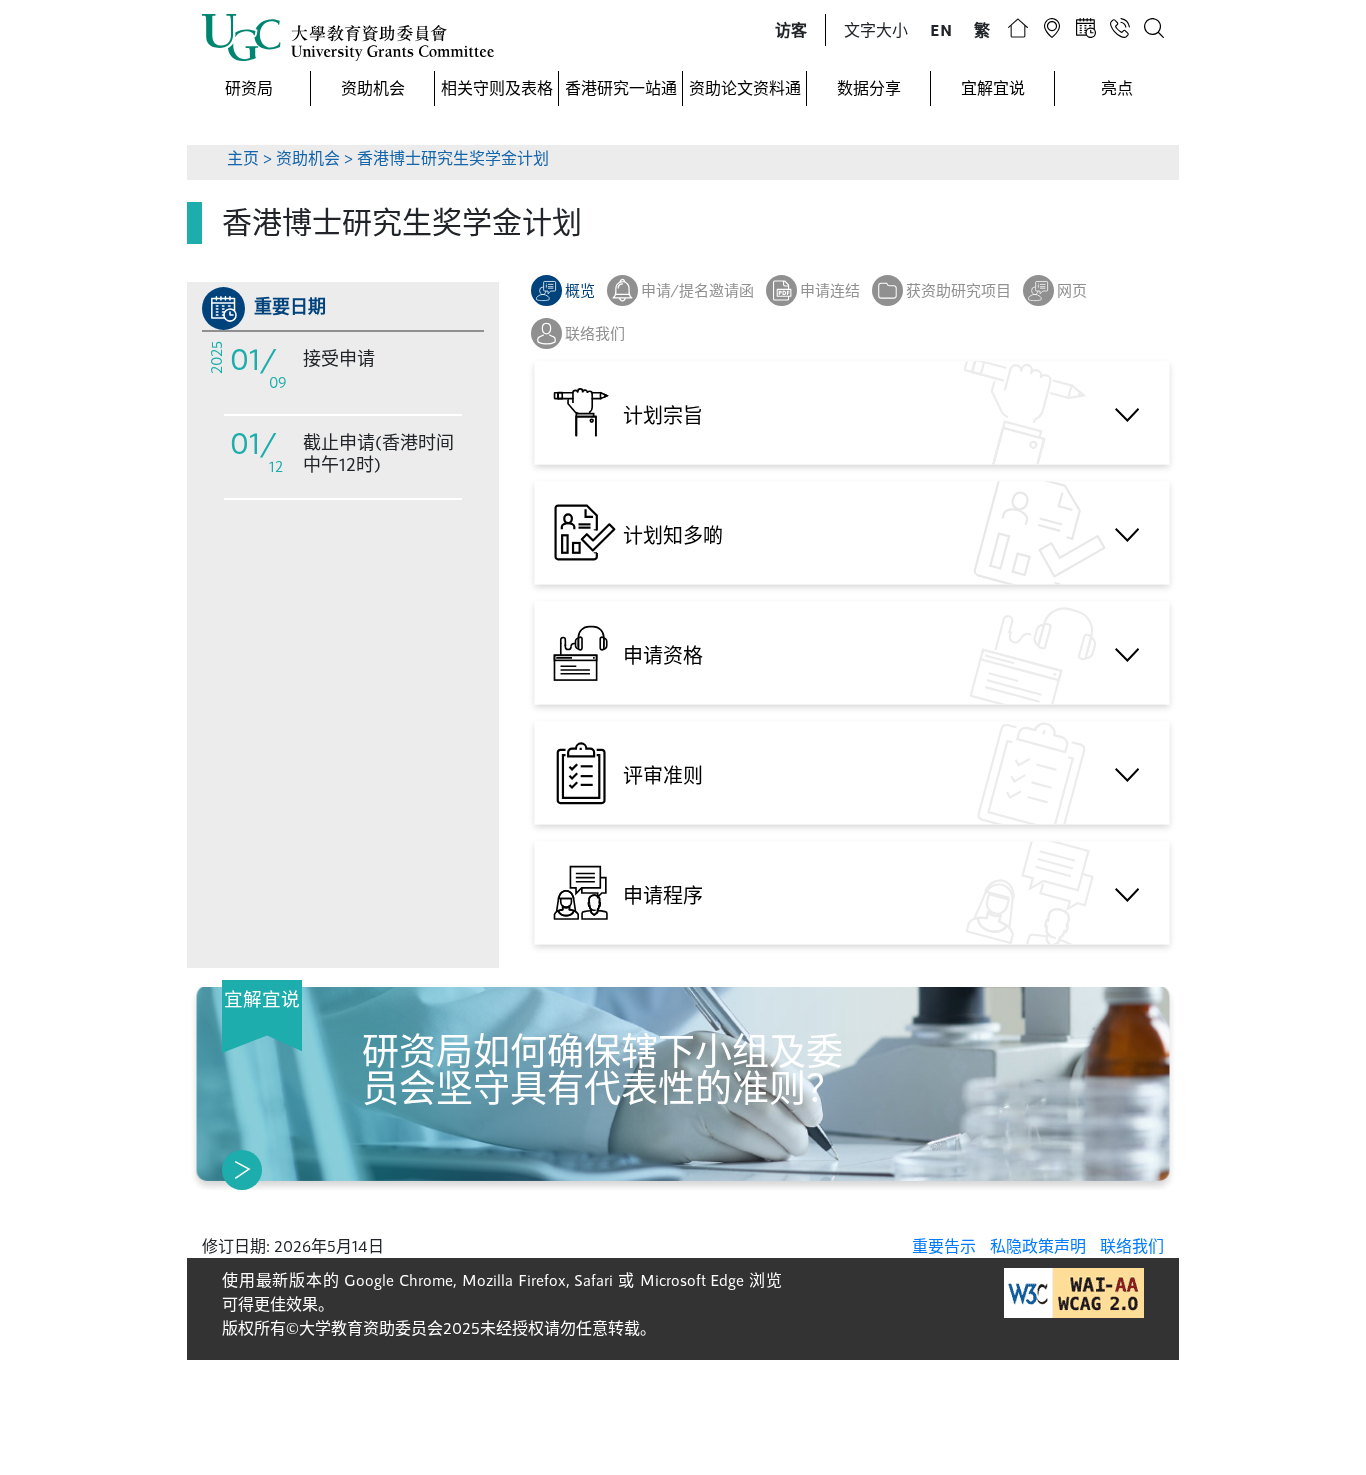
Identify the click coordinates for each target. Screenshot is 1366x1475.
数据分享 (869, 87)
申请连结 (830, 290)
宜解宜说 (993, 87)
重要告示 (944, 1245)
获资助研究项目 (958, 290)
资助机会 (373, 87)
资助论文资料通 (745, 87)
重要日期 (290, 306)
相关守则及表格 (497, 87)
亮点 (1117, 87)
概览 (580, 290)
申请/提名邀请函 (697, 290)
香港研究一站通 (621, 87)
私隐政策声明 (1038, 1245)
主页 (243, 157)
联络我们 (595, 333)
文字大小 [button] (876, 29)
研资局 (249, 87)
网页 (1072, 290)
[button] (791, 30)
